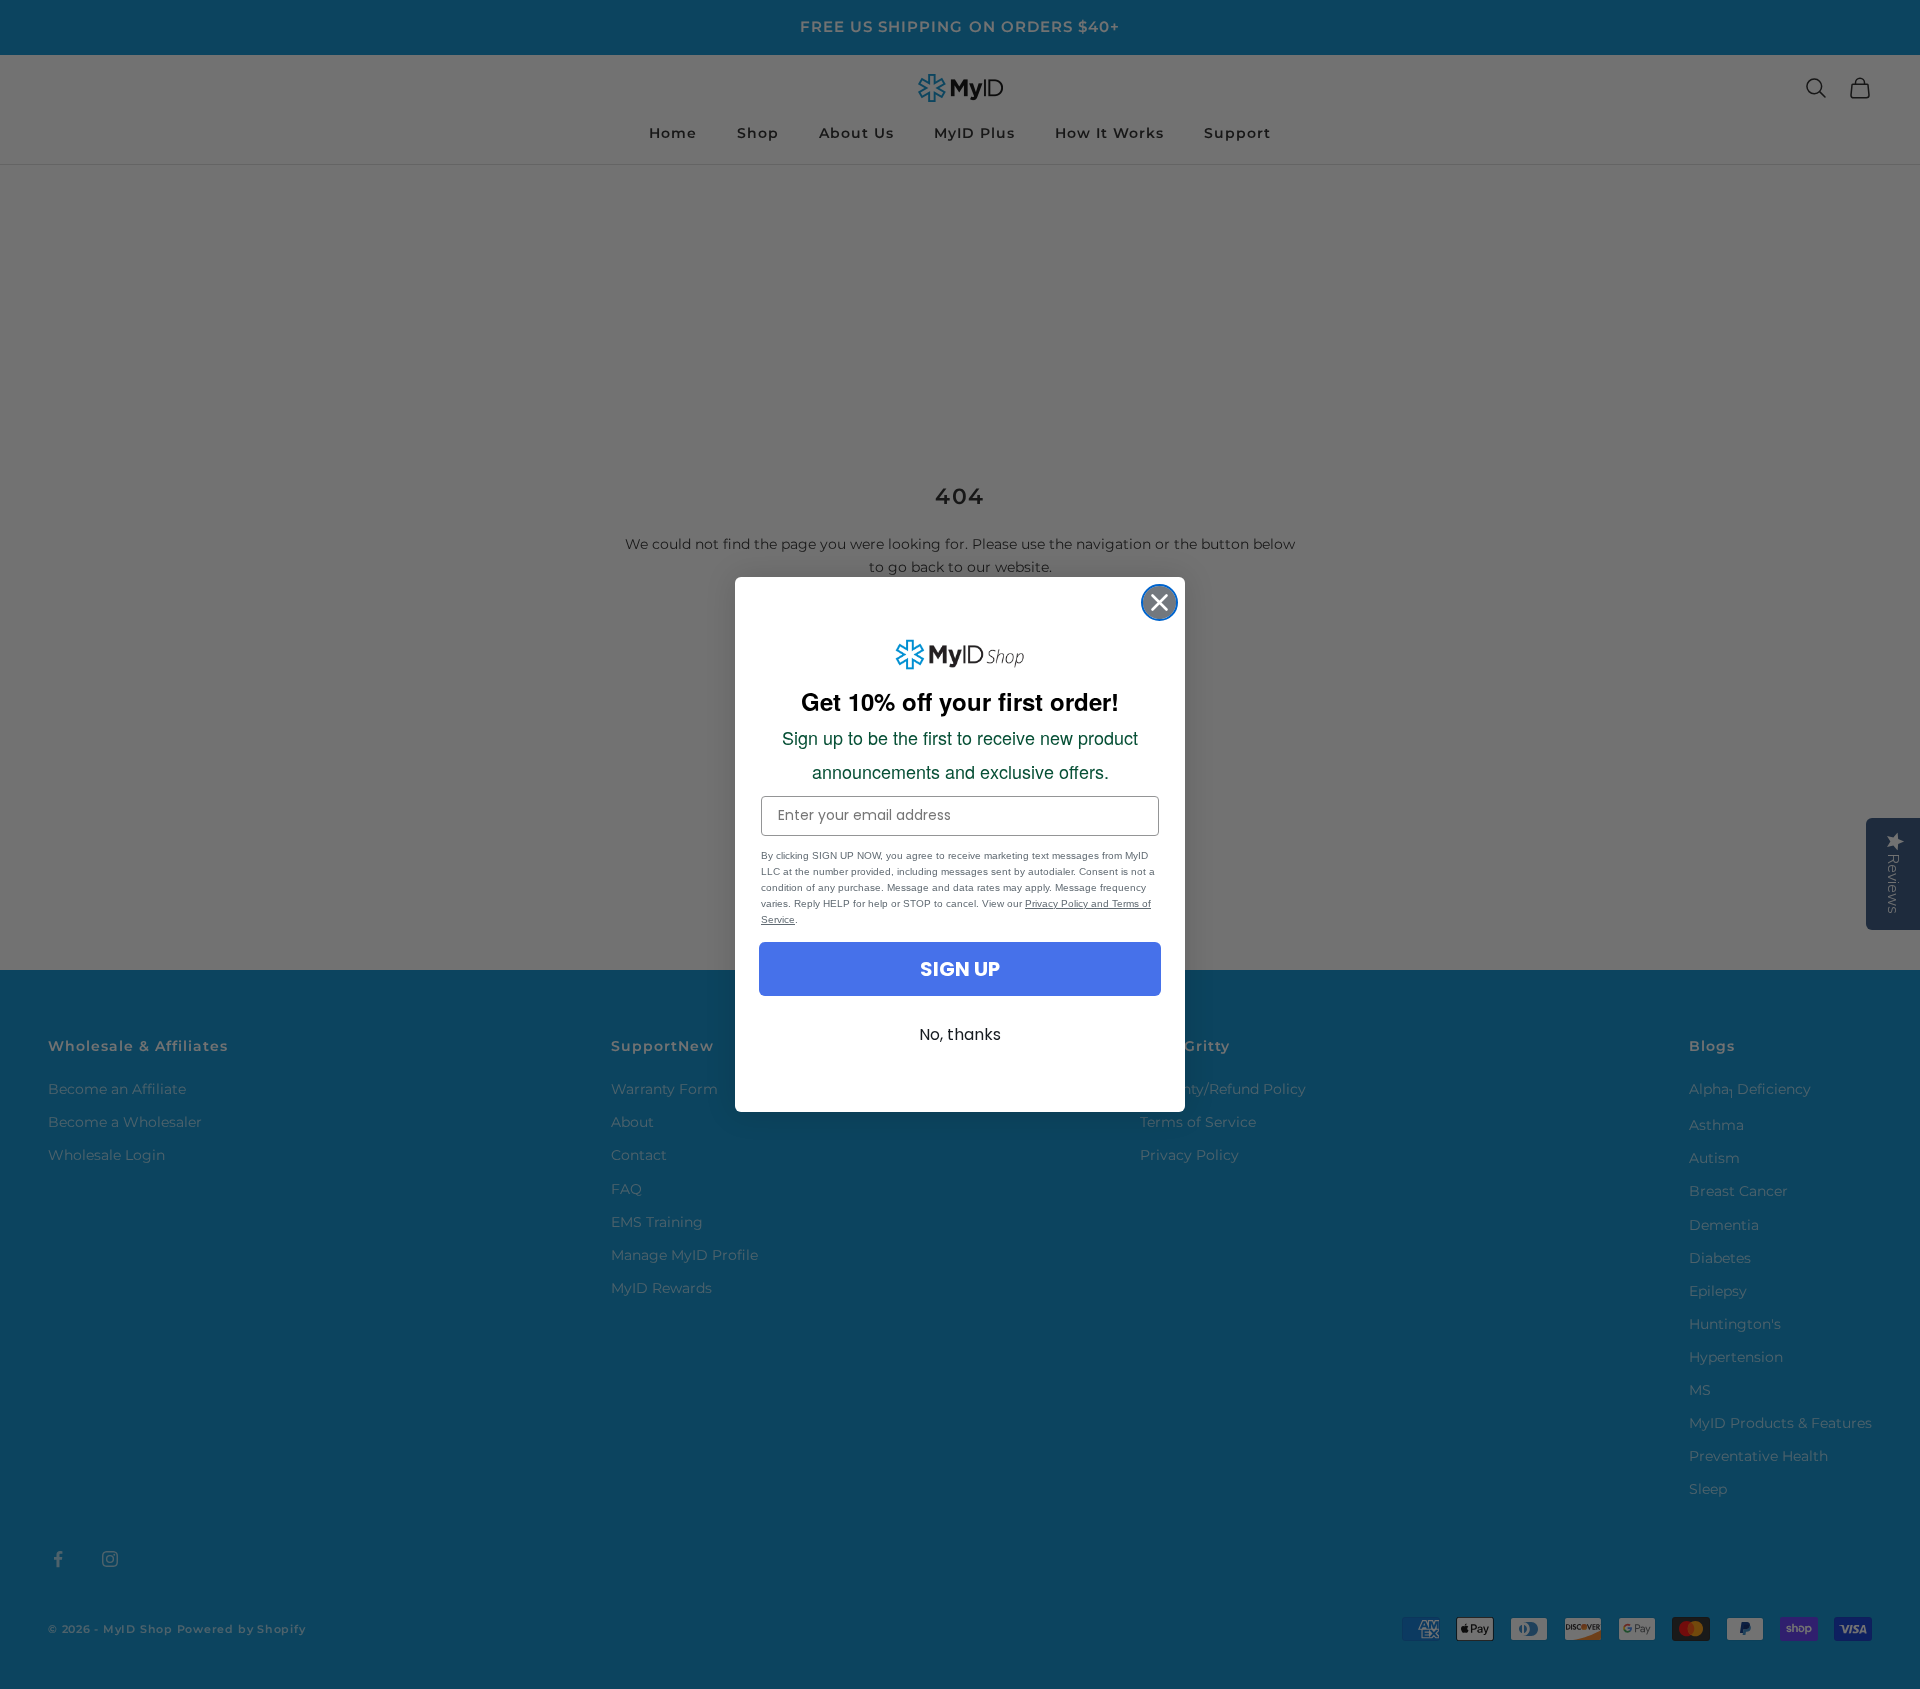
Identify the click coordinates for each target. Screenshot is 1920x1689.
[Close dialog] (1159, 602)
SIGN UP (960, 969)
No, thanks (960, 1034)
